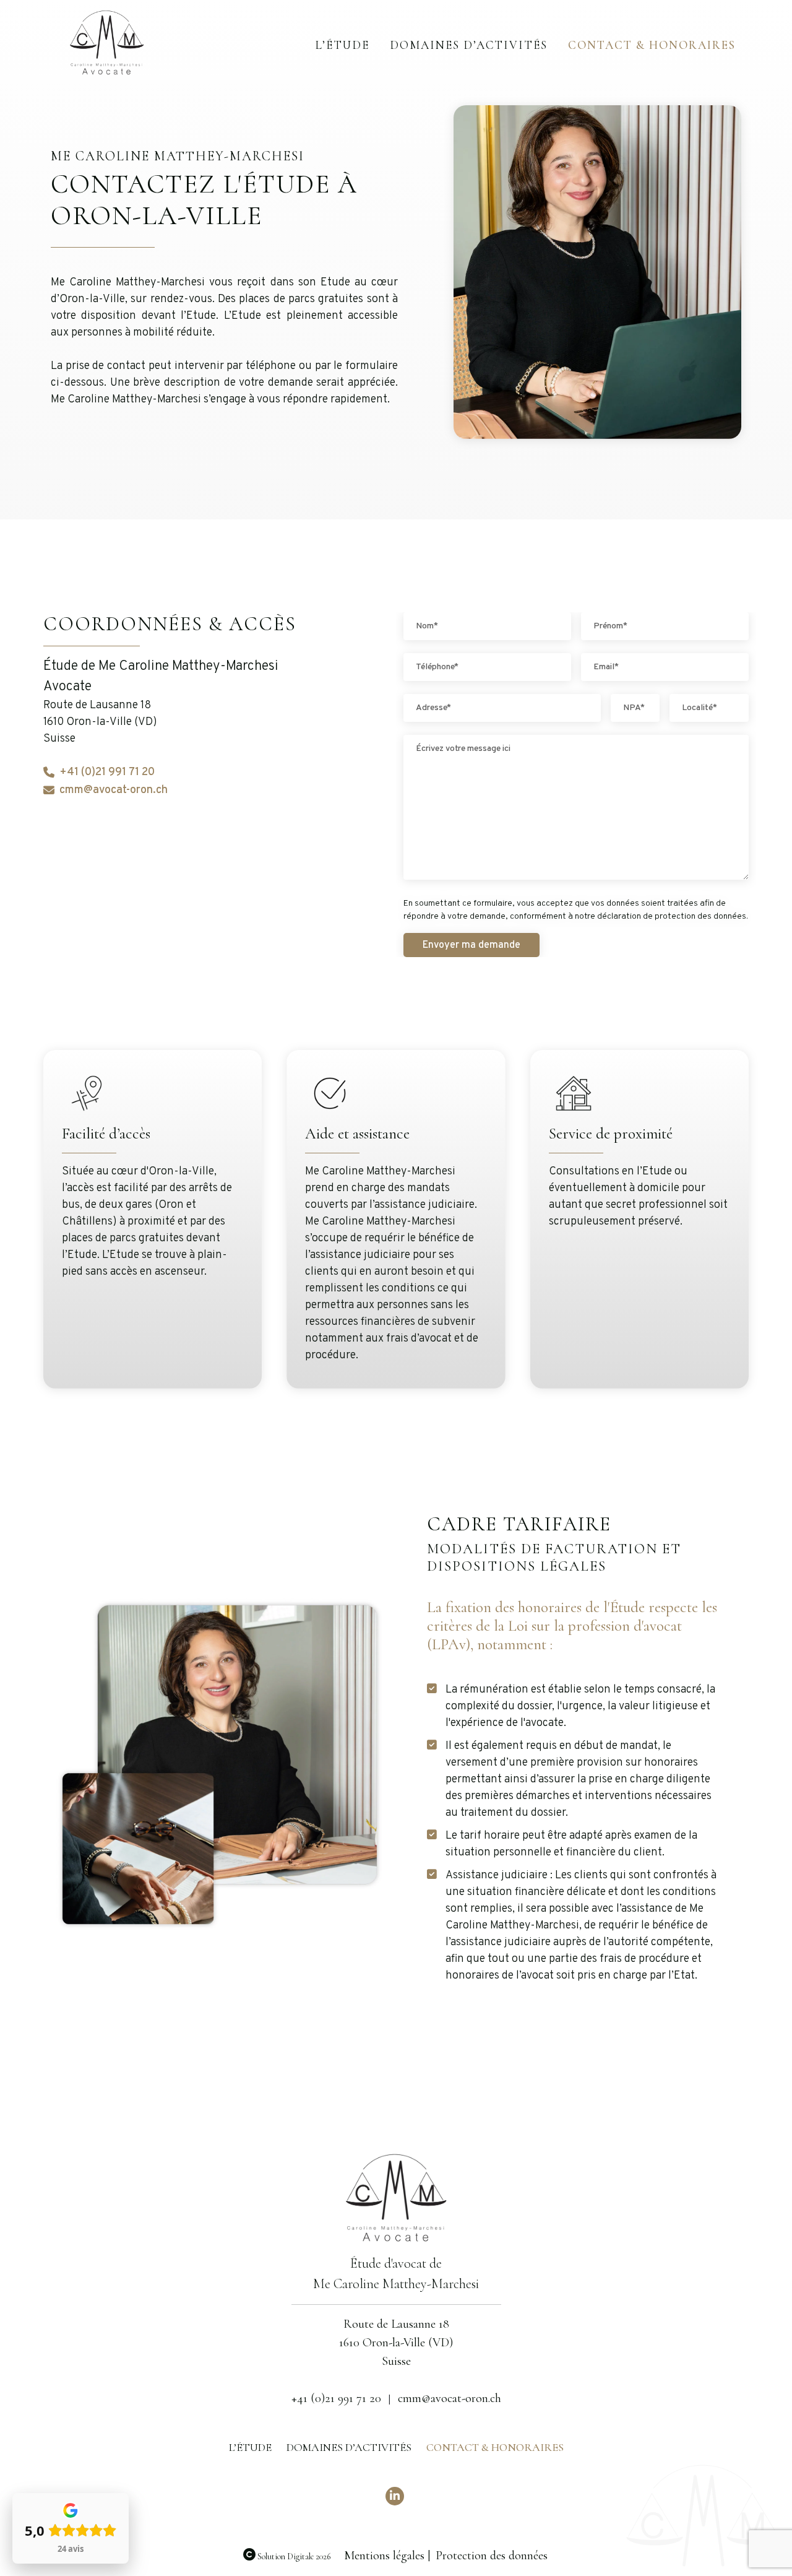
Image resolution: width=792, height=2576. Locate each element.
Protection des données (492, 2556)
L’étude (342, 45)
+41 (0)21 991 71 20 (107, 772)
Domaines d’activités (469, 45)
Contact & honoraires (652, 45)
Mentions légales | (387, 2556)
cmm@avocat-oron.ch (114, 790)
